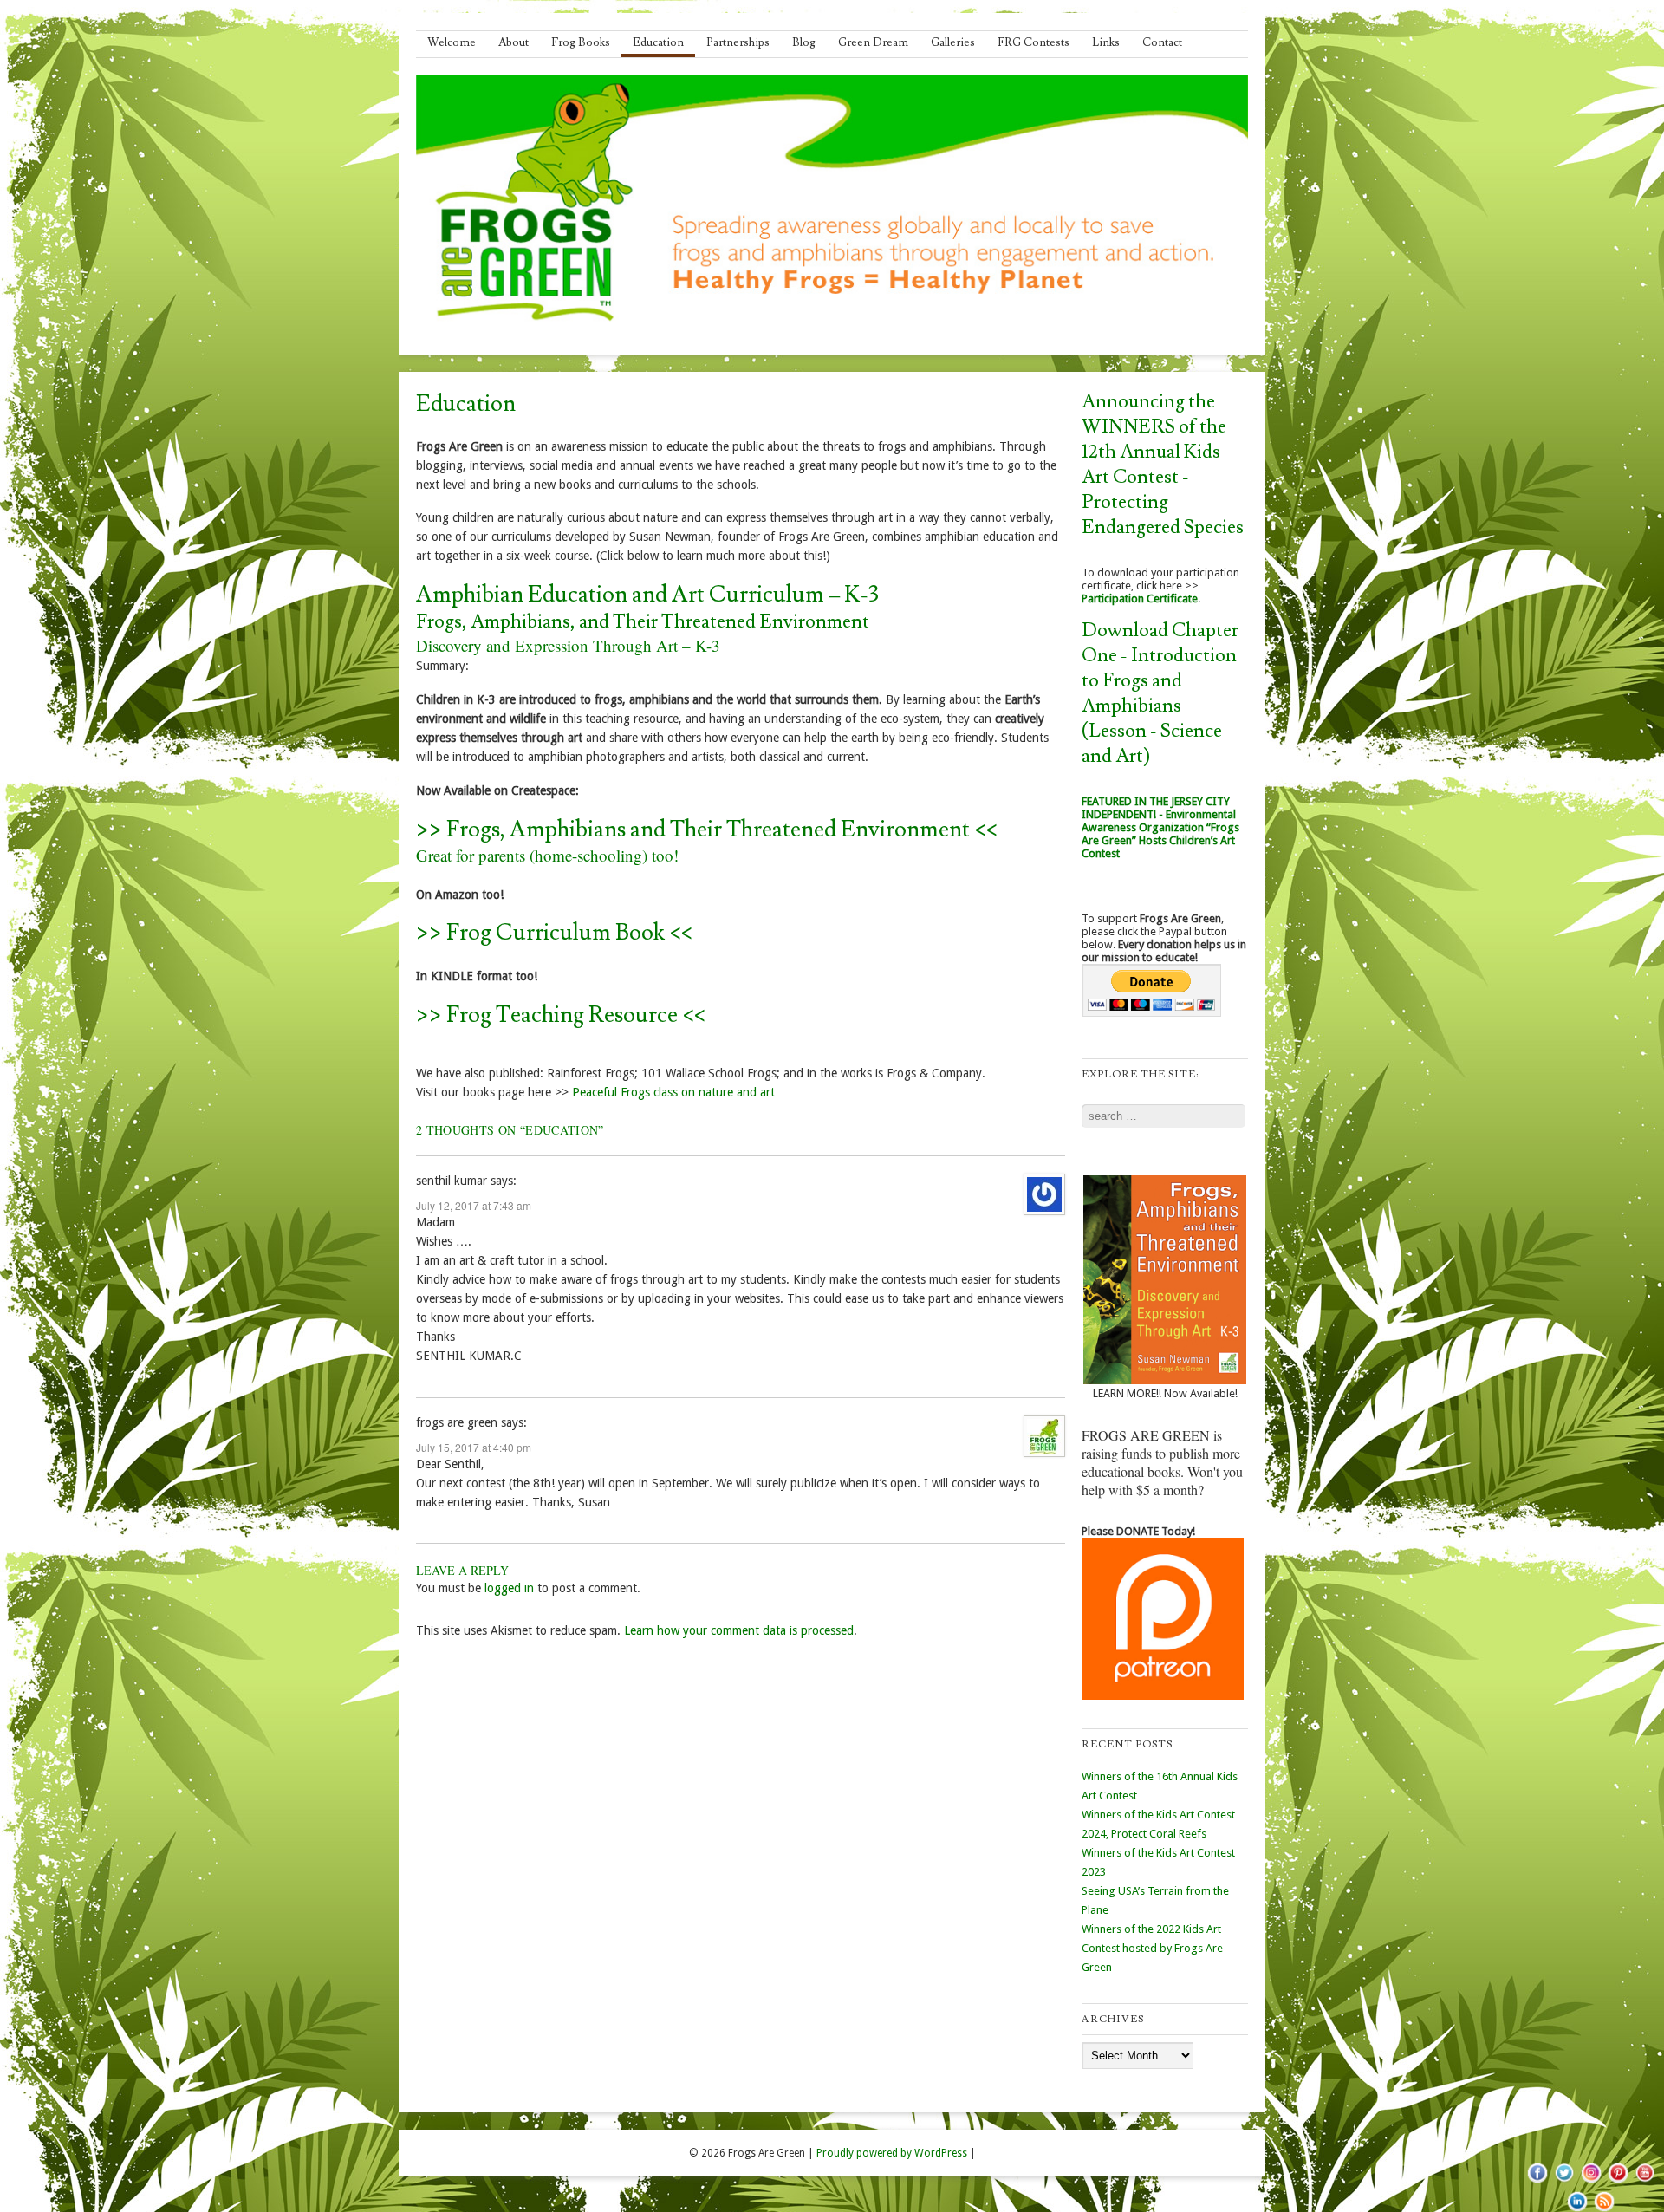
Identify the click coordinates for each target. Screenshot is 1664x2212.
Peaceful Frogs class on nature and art (673, 1092)
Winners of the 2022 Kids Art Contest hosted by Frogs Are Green (1152, 1948)
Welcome (452, 42)
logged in (509, 1588)
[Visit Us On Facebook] (1537, 2182)
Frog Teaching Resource (562, 1015)
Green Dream (873, 42)
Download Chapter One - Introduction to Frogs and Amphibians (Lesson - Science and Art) (1160, 693)
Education (658, 42)
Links (1106, 42)
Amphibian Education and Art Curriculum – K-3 (647, 595)
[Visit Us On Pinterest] (1618, 2182)
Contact (1162, 42)
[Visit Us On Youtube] (1644, 2182)
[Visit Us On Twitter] (1564, 2182)
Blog (804, 42)
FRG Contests (1033, 42)
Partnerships (738, 42)
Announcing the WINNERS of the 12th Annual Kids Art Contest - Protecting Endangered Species (1163, 465)
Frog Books (581, 42)
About (513, 42)
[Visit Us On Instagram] (1591, 2182)
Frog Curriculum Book (556, 933)
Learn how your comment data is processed (739, 1630)
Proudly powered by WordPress (892, 2153)
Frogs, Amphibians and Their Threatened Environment (708, 829)
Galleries (953, 42)
